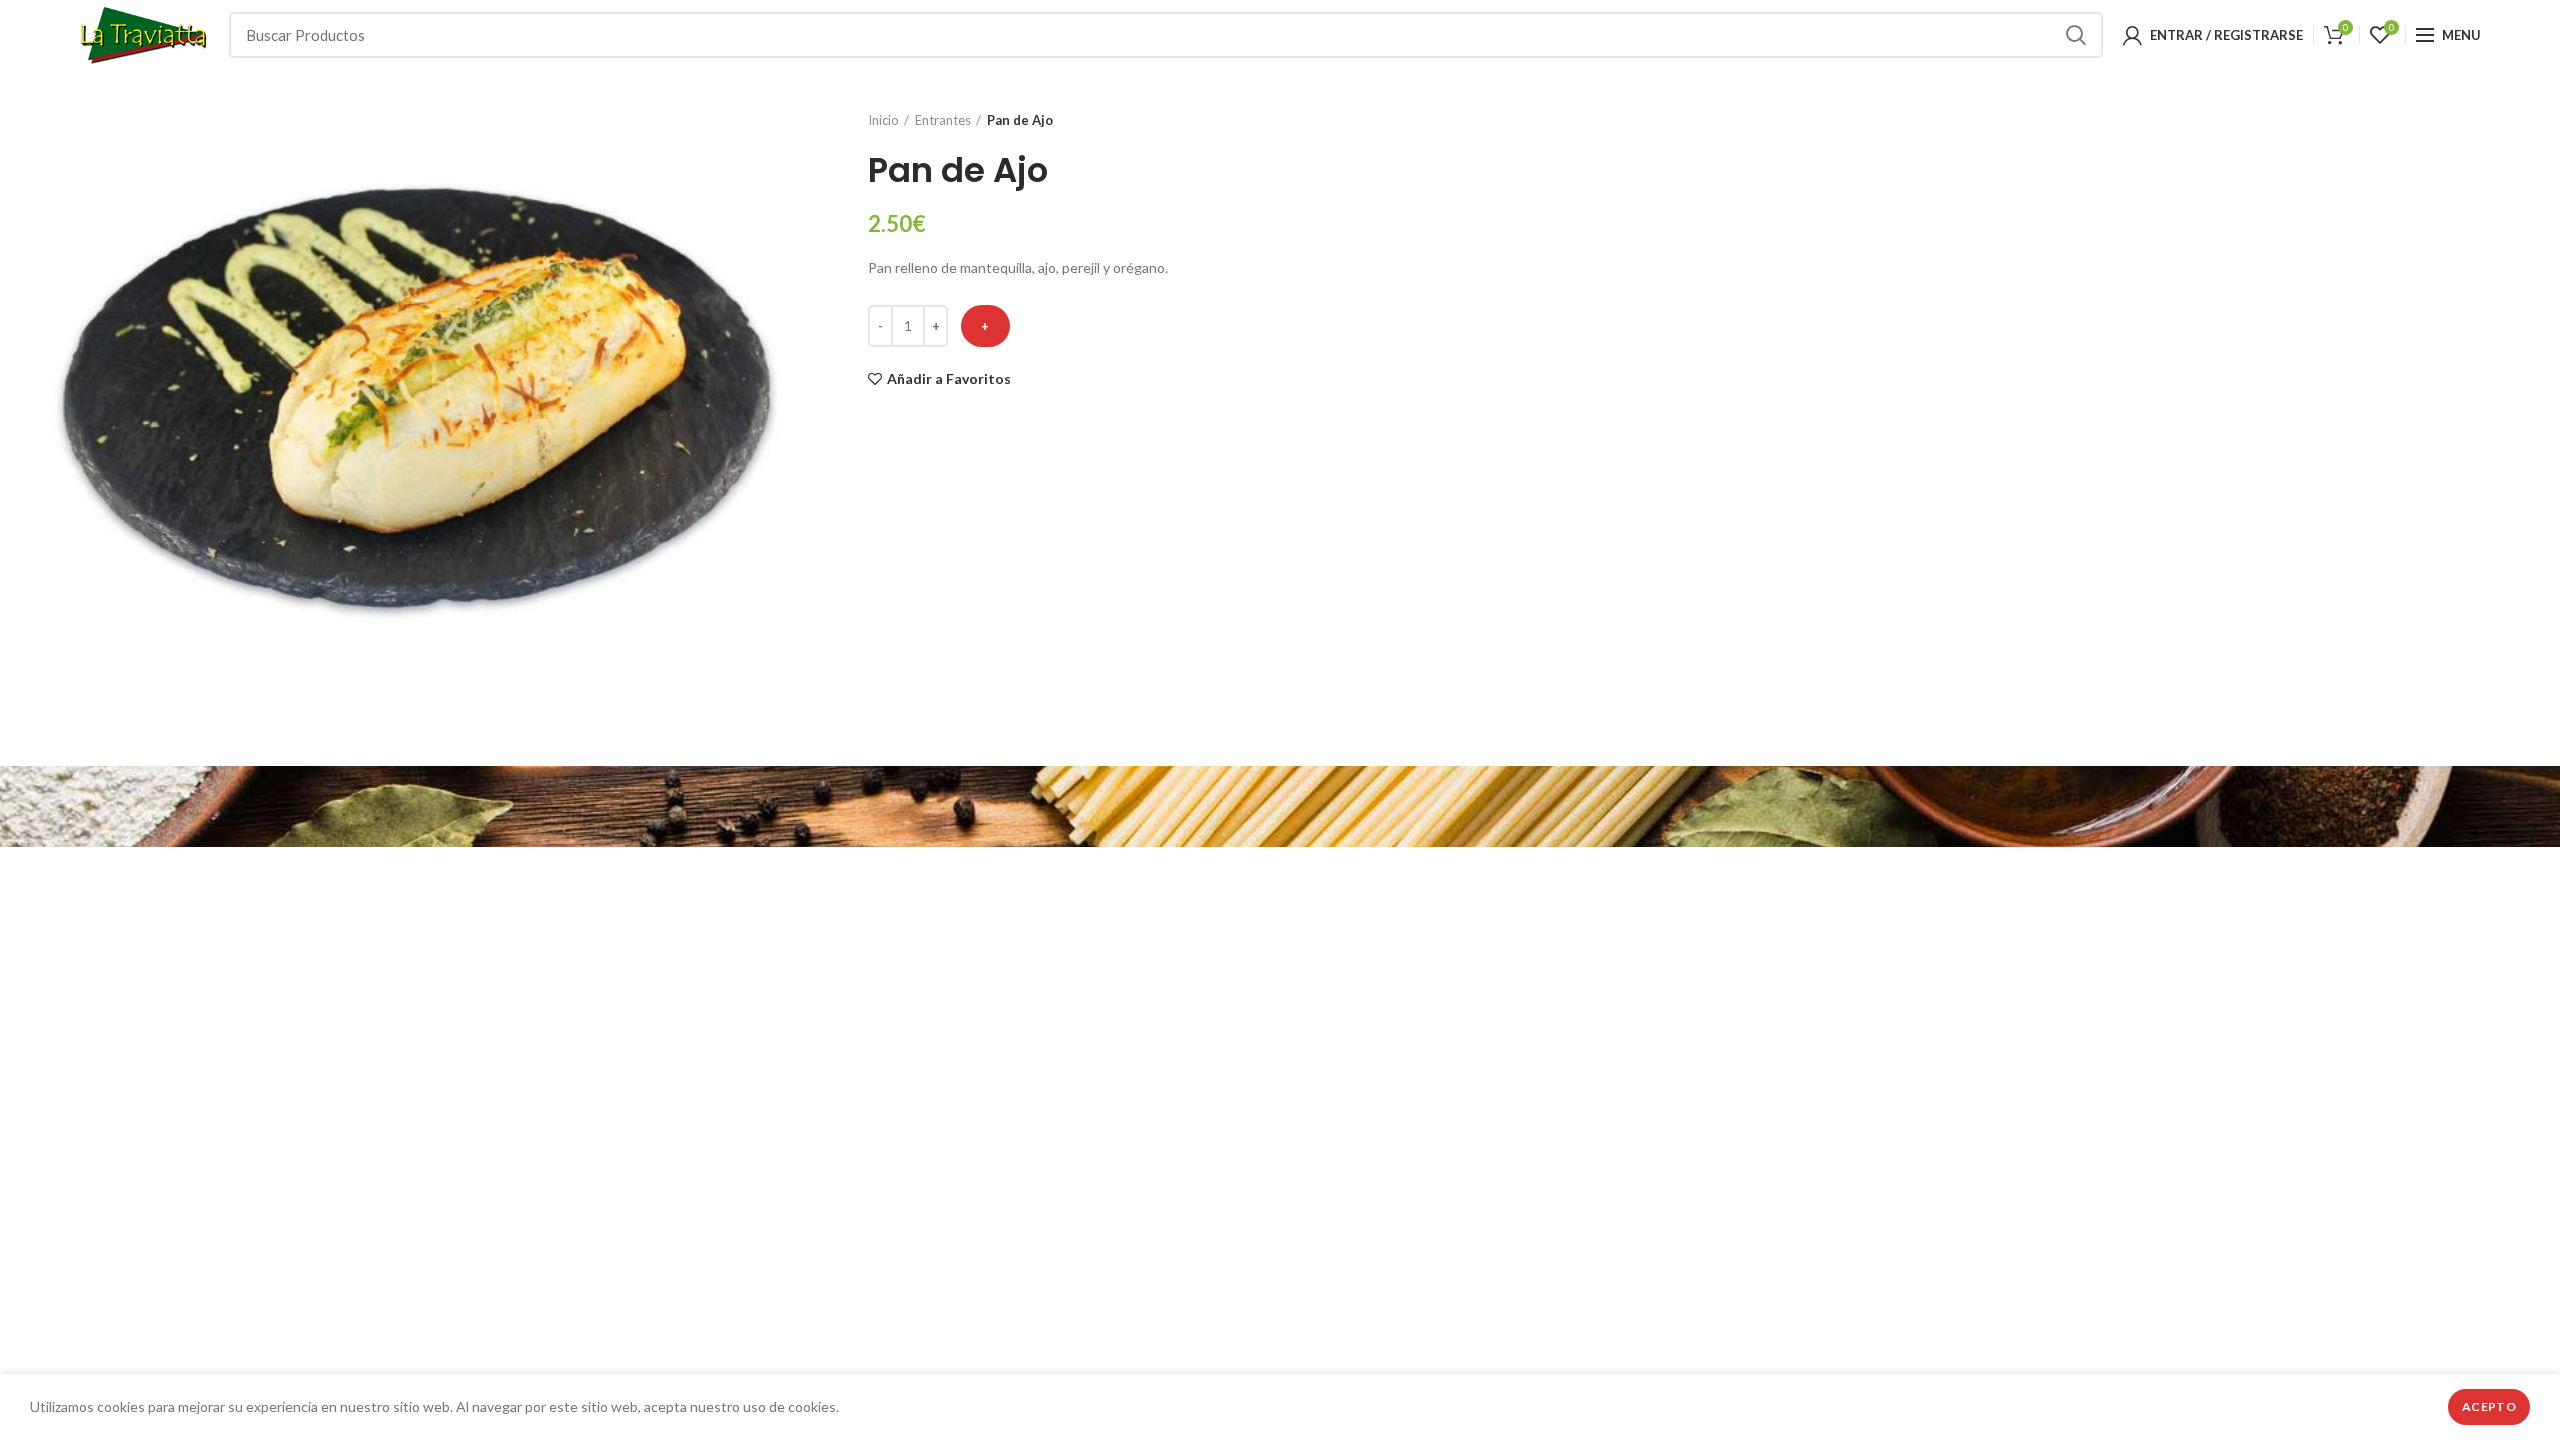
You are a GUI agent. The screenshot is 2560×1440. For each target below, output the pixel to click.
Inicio (883, 120)
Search (2076, 35)
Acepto (2489, 1406)
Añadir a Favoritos (949, 379)
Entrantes (943, 120)
